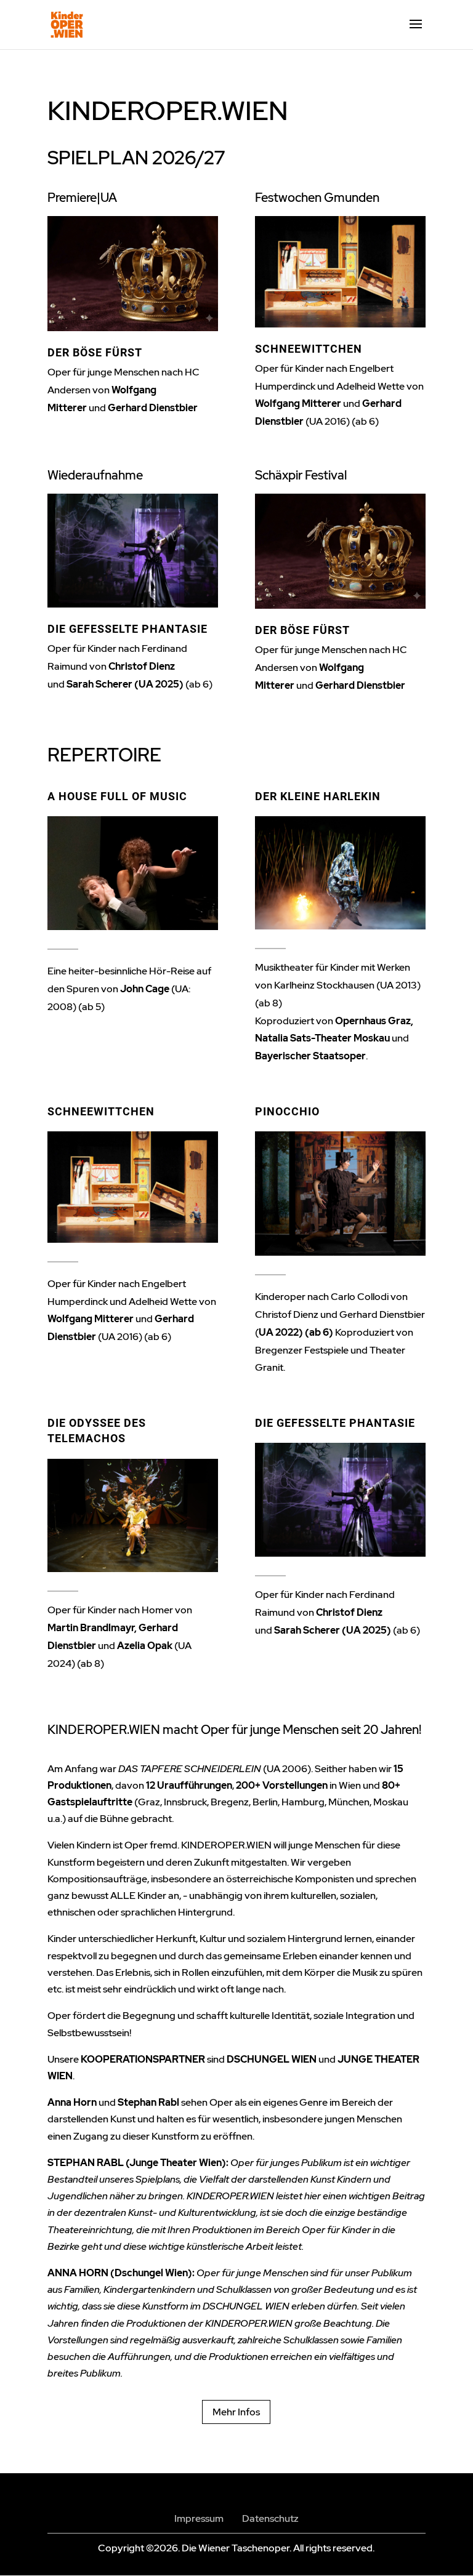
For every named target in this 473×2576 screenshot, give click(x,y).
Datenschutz (270, 2518)
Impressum (199, 2518)
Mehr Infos (236, 2412)
